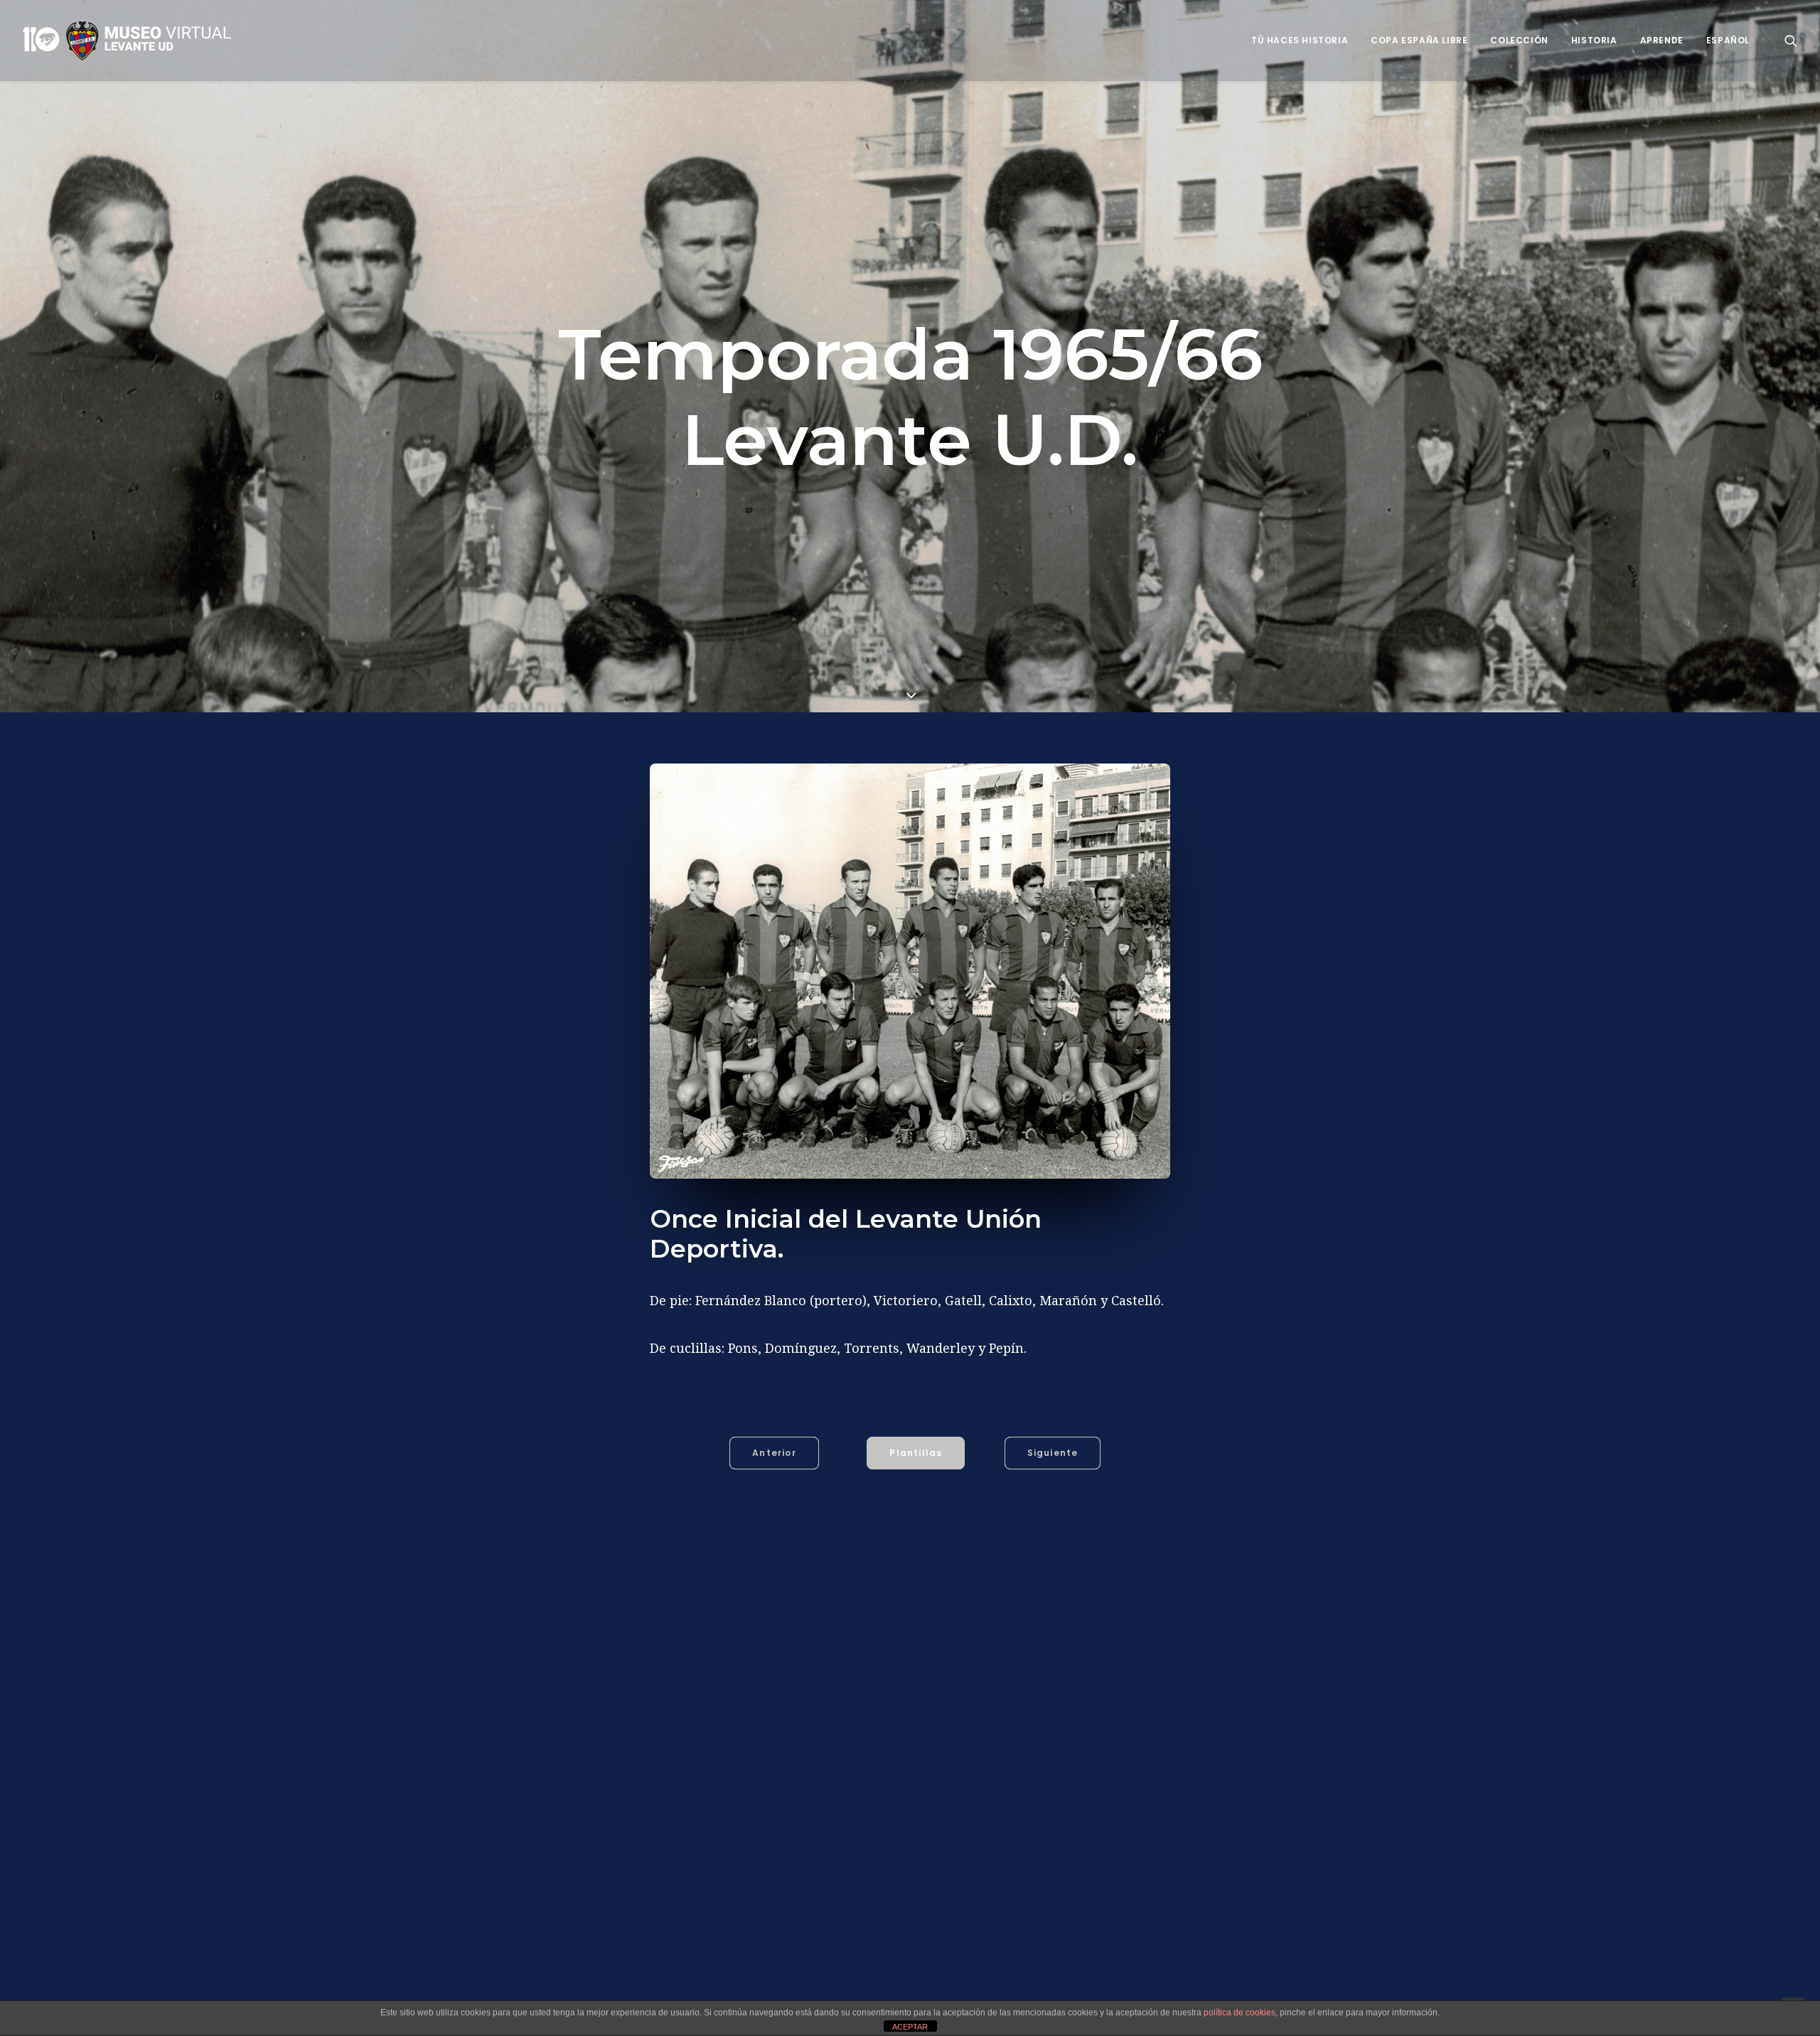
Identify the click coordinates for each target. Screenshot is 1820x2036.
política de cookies (1240, 2013)
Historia (1594, 40)
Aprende (1662, 40)
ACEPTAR (910, 2027)
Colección (1519, 40)
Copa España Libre (1419, 40)
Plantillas (916, 1453)
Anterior (774, 1453)
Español (1728, 40)
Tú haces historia (1300, 40)
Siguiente (1053, 1453)
